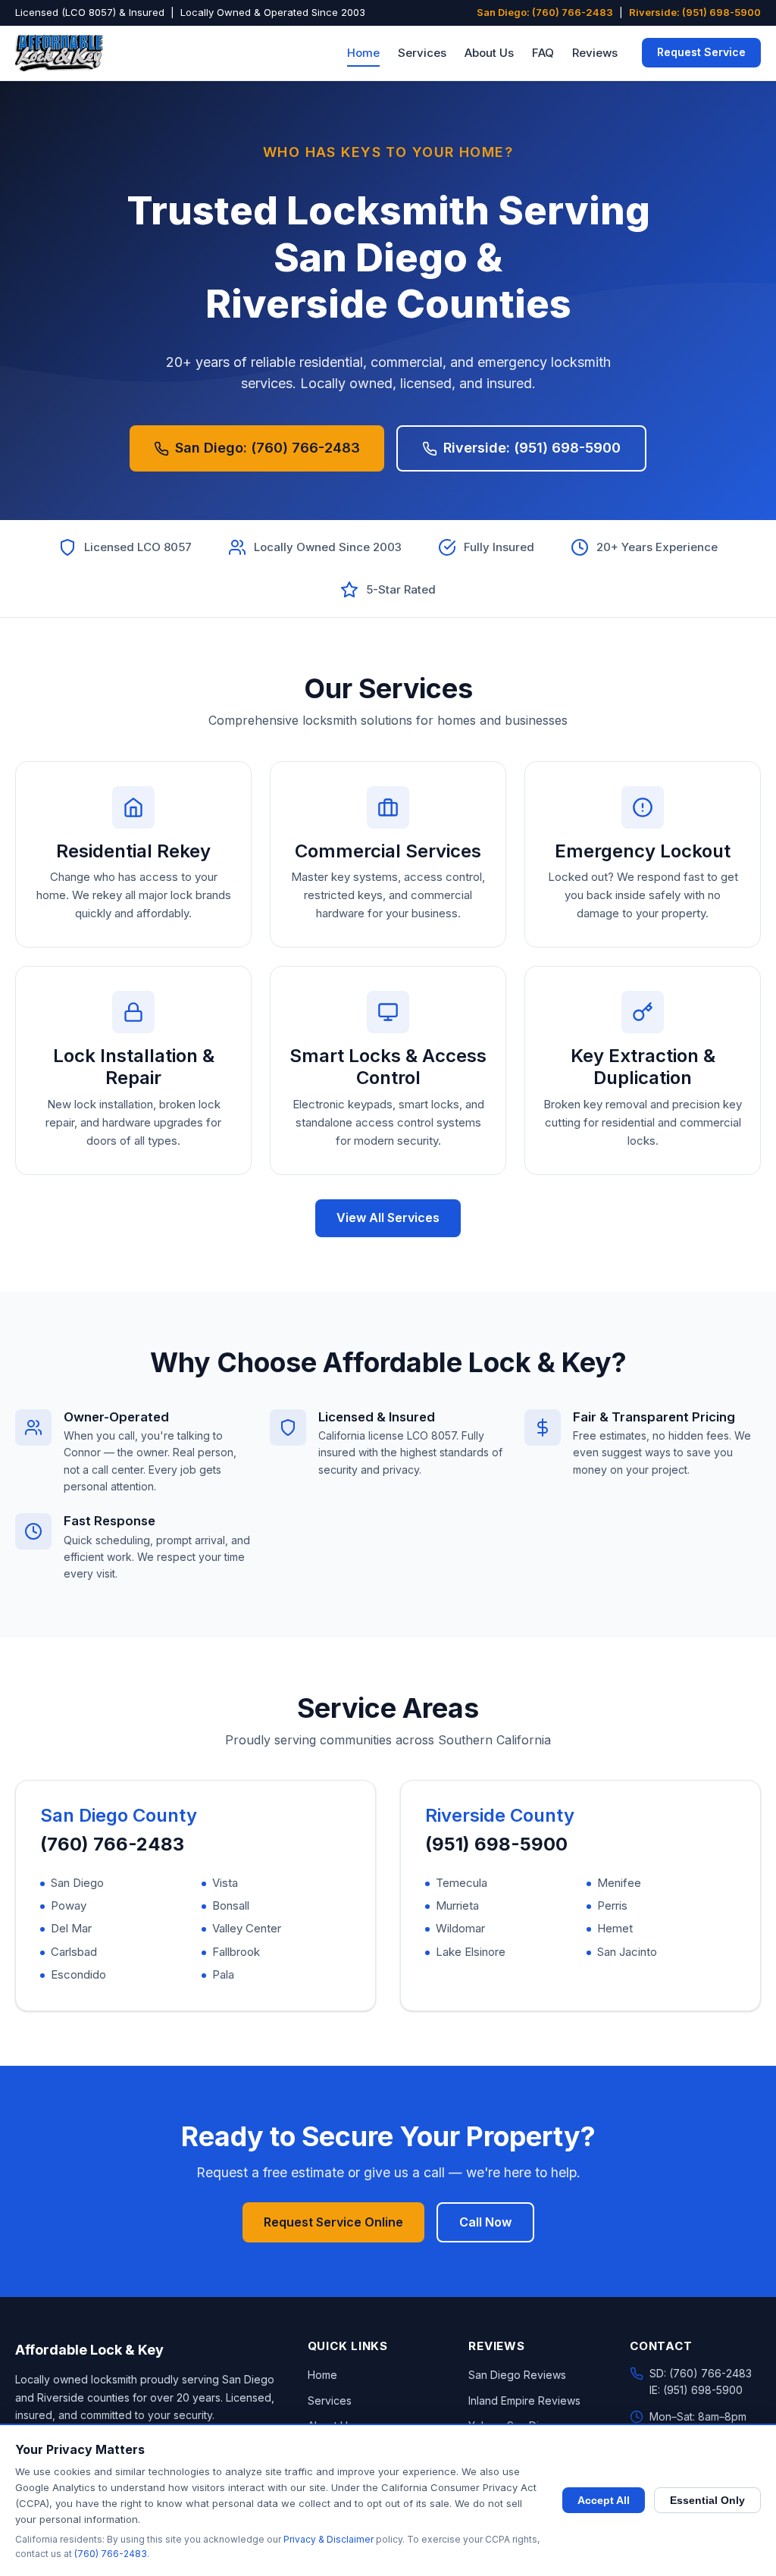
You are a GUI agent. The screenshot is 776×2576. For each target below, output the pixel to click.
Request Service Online (333, 2222)
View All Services (388, 1217)
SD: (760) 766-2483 (701, 2373)
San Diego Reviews (517, 2375)
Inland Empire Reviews (524, 2401)
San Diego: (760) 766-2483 (545, 12)
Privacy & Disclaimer (329, 2539)
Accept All (604, 2500)
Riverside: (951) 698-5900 (695, 12)
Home (363, 53)
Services (422, 53)
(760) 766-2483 (112, 1844)
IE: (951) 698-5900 (696, 2390)
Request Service (701, 52)
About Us (489, 53)
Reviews (595, 53)
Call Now (485, 2222)
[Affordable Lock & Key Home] (59, 53)
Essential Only (707, 2500)
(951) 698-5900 (496, 1844)
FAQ (543, 53)
